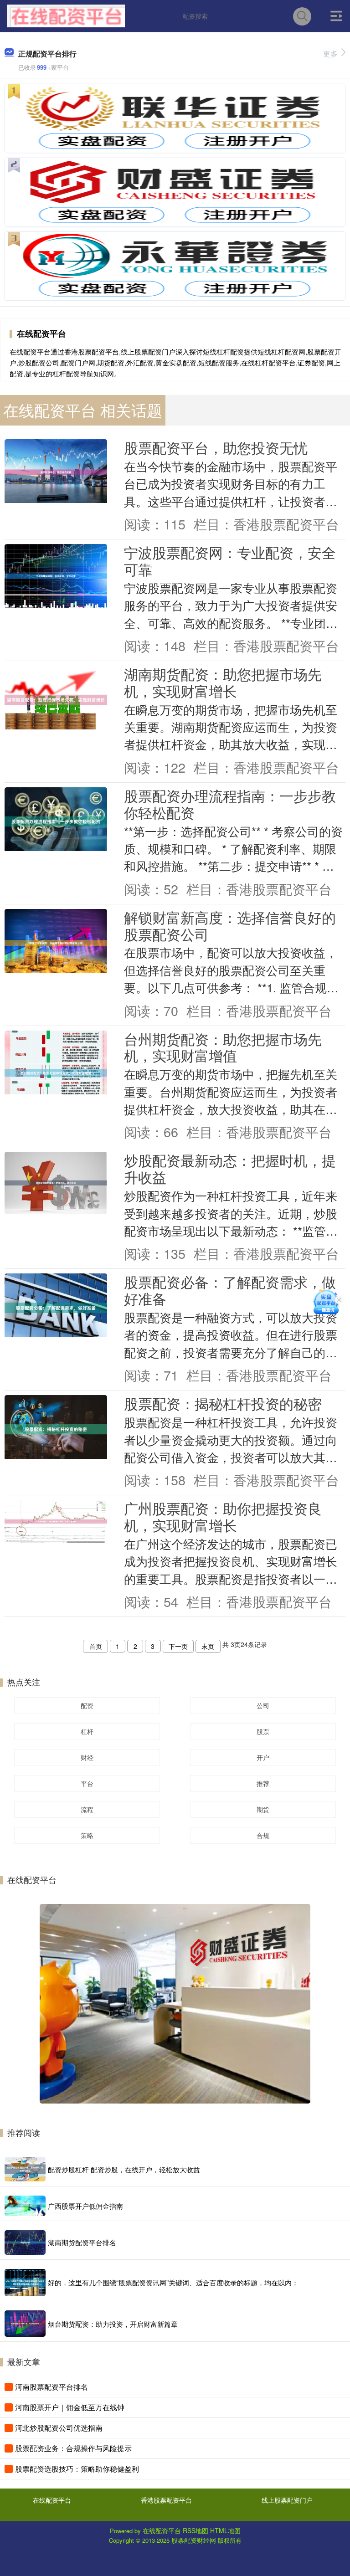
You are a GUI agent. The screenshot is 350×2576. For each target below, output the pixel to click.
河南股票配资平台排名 (51, 2387)
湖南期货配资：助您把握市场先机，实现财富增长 (223, 682)
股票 (263, 1731)
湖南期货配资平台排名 (82, 2242)
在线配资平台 (52, 2500)
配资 (87, 1705)
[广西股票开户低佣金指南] (25, 2206)
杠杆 (87, 1731)
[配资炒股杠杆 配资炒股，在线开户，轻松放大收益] (25, 2169)
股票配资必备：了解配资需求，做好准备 (230, 1290)
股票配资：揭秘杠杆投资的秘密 (223, 1403)
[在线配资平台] (66, 15)
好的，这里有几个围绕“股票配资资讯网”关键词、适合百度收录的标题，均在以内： (173, 2282)
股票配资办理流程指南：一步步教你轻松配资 (230, 804)
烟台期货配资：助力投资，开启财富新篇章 (113, 2324)
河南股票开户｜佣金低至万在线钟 (70, 2407)
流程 (87, 1809)
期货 (263, 1809)
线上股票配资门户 (287, 2500)
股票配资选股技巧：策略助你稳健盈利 (77, 2469)
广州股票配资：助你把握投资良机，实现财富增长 (223, 1516)
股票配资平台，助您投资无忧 (216, 447)
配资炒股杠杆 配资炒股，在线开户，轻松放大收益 (124, 2169)
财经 (87, 1757)
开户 (263, 1757)
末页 (208, 1646)
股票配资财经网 (194, 2540)
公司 (263, 1705)
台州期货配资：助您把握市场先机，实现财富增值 (223, 1047)
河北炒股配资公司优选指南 (59, 2428)
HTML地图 (225, 2530)
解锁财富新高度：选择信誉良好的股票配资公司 (230, 926)
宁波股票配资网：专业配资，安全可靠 (230, 561)
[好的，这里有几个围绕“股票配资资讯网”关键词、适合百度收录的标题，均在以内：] (25, 2283)
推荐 (263, 1783)
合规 (263, 1835)
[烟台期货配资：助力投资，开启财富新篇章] (25, 2324)
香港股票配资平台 (166, 2500)
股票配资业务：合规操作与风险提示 (73, 2448)
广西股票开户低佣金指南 (85, 2206)
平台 (87, 1783)
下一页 (178, 1646)
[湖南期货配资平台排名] (25, 2242)
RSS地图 (196, 2530)
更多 (330, 54)
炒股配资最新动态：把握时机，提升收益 (230, 1168)
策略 (87, 1835)
